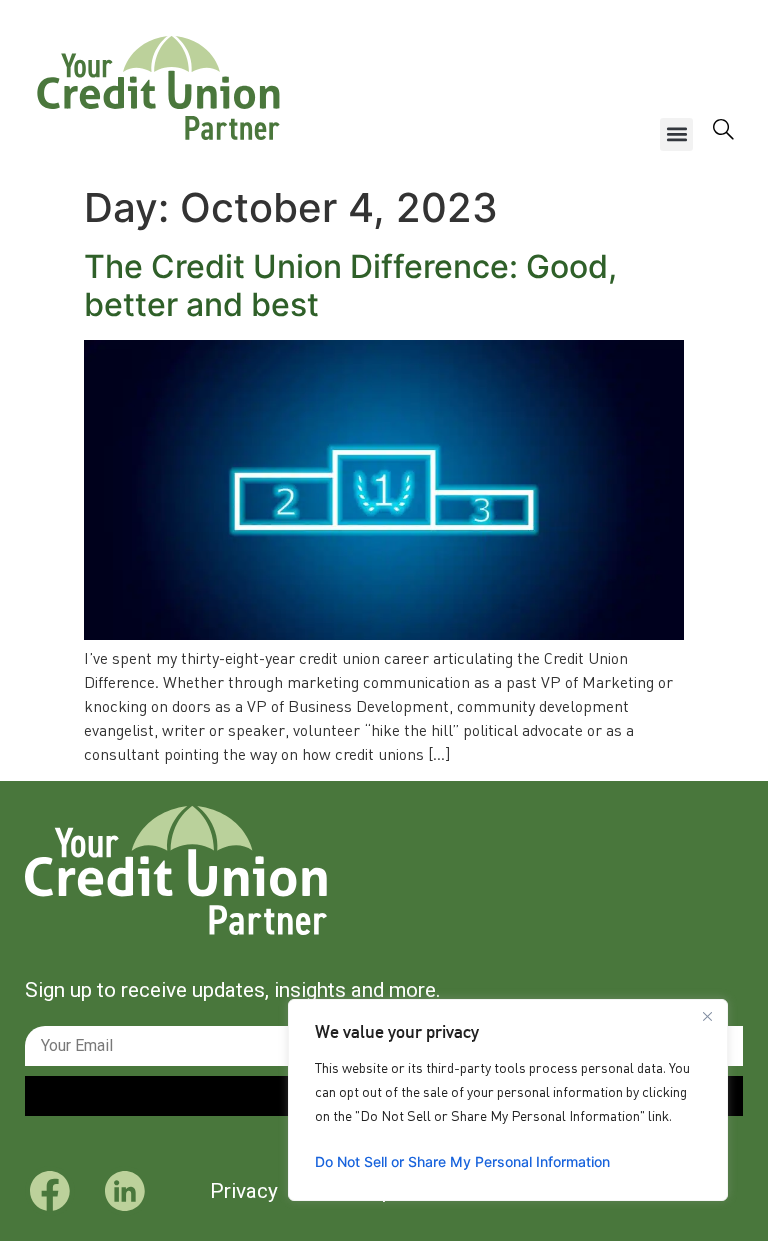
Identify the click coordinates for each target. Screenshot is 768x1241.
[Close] (707, 1016)
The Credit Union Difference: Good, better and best (350, 285)
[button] (676, 134)
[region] (508, 1100)
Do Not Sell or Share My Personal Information (462, 1161)
